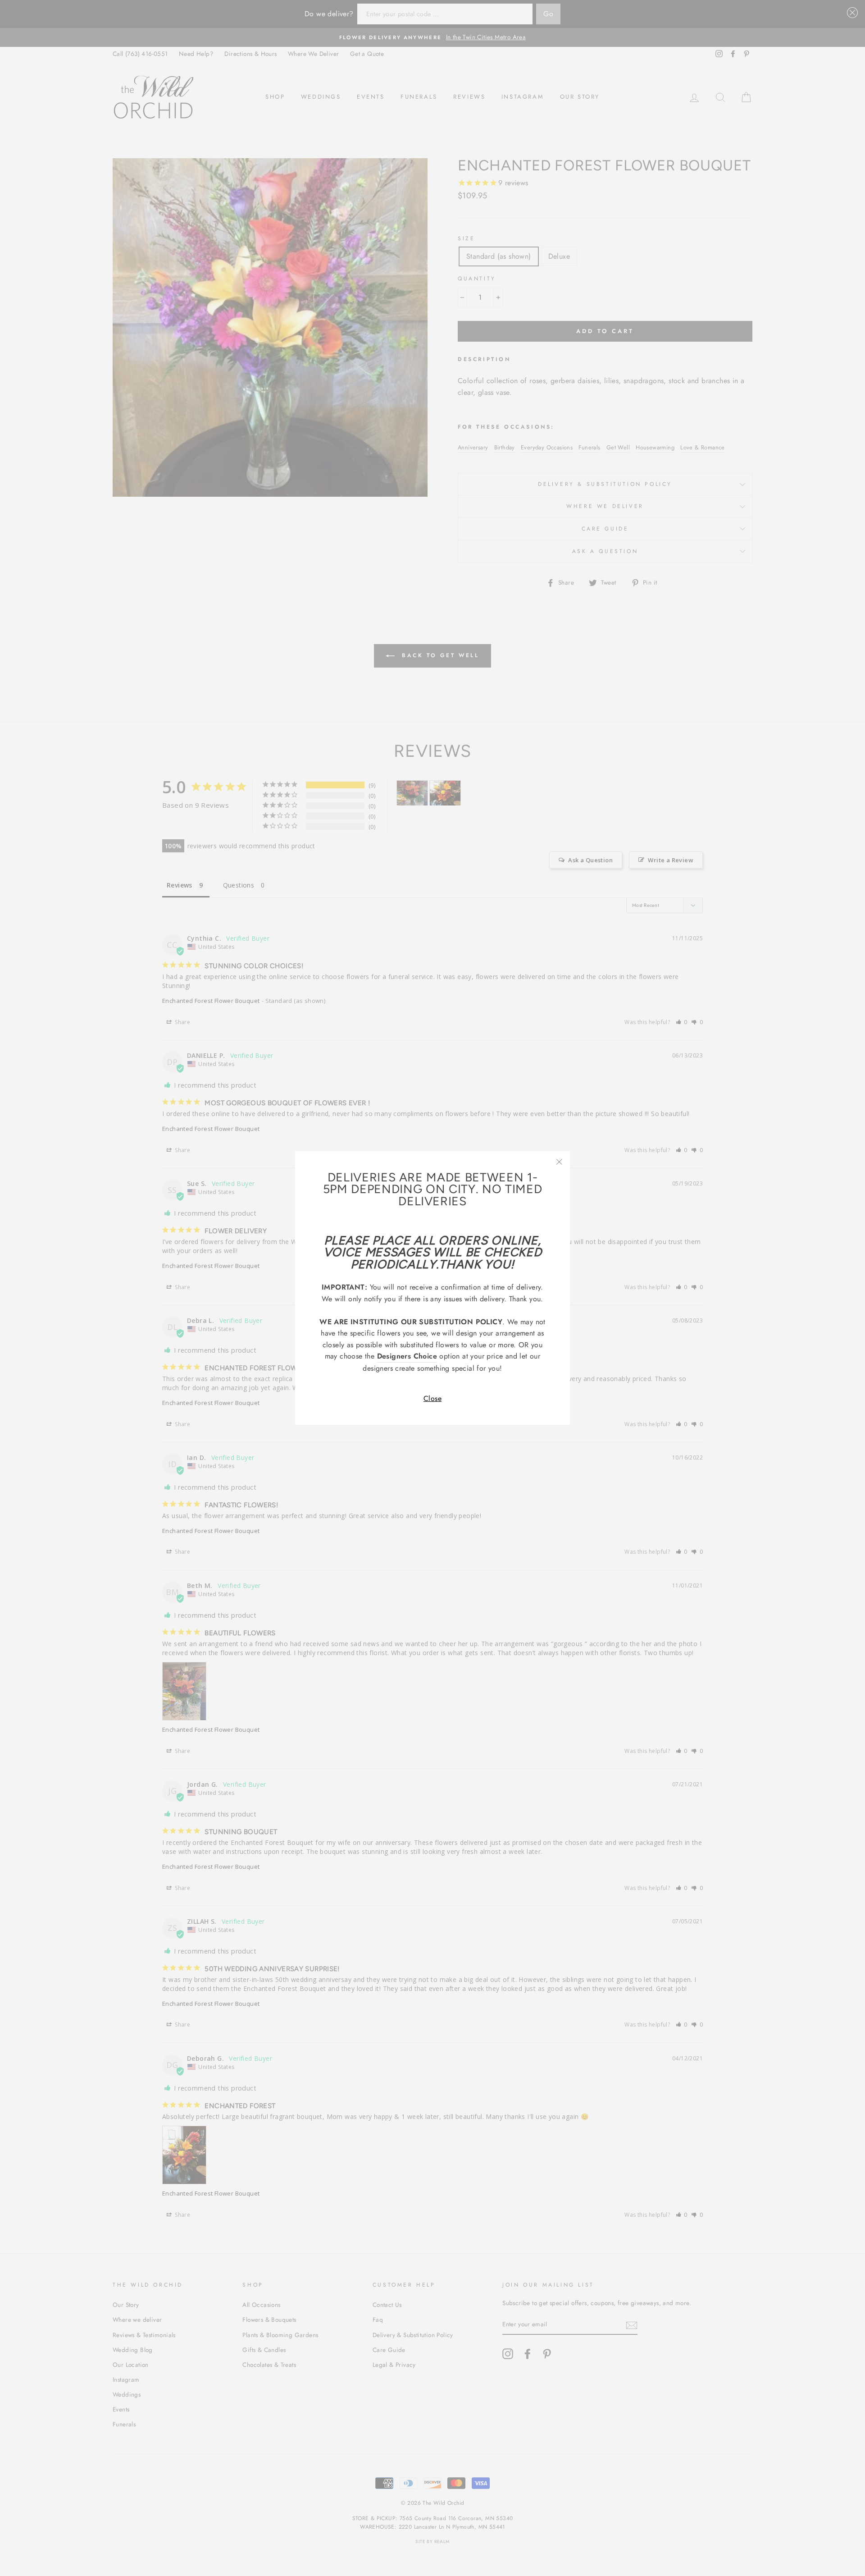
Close (432, 1398)
